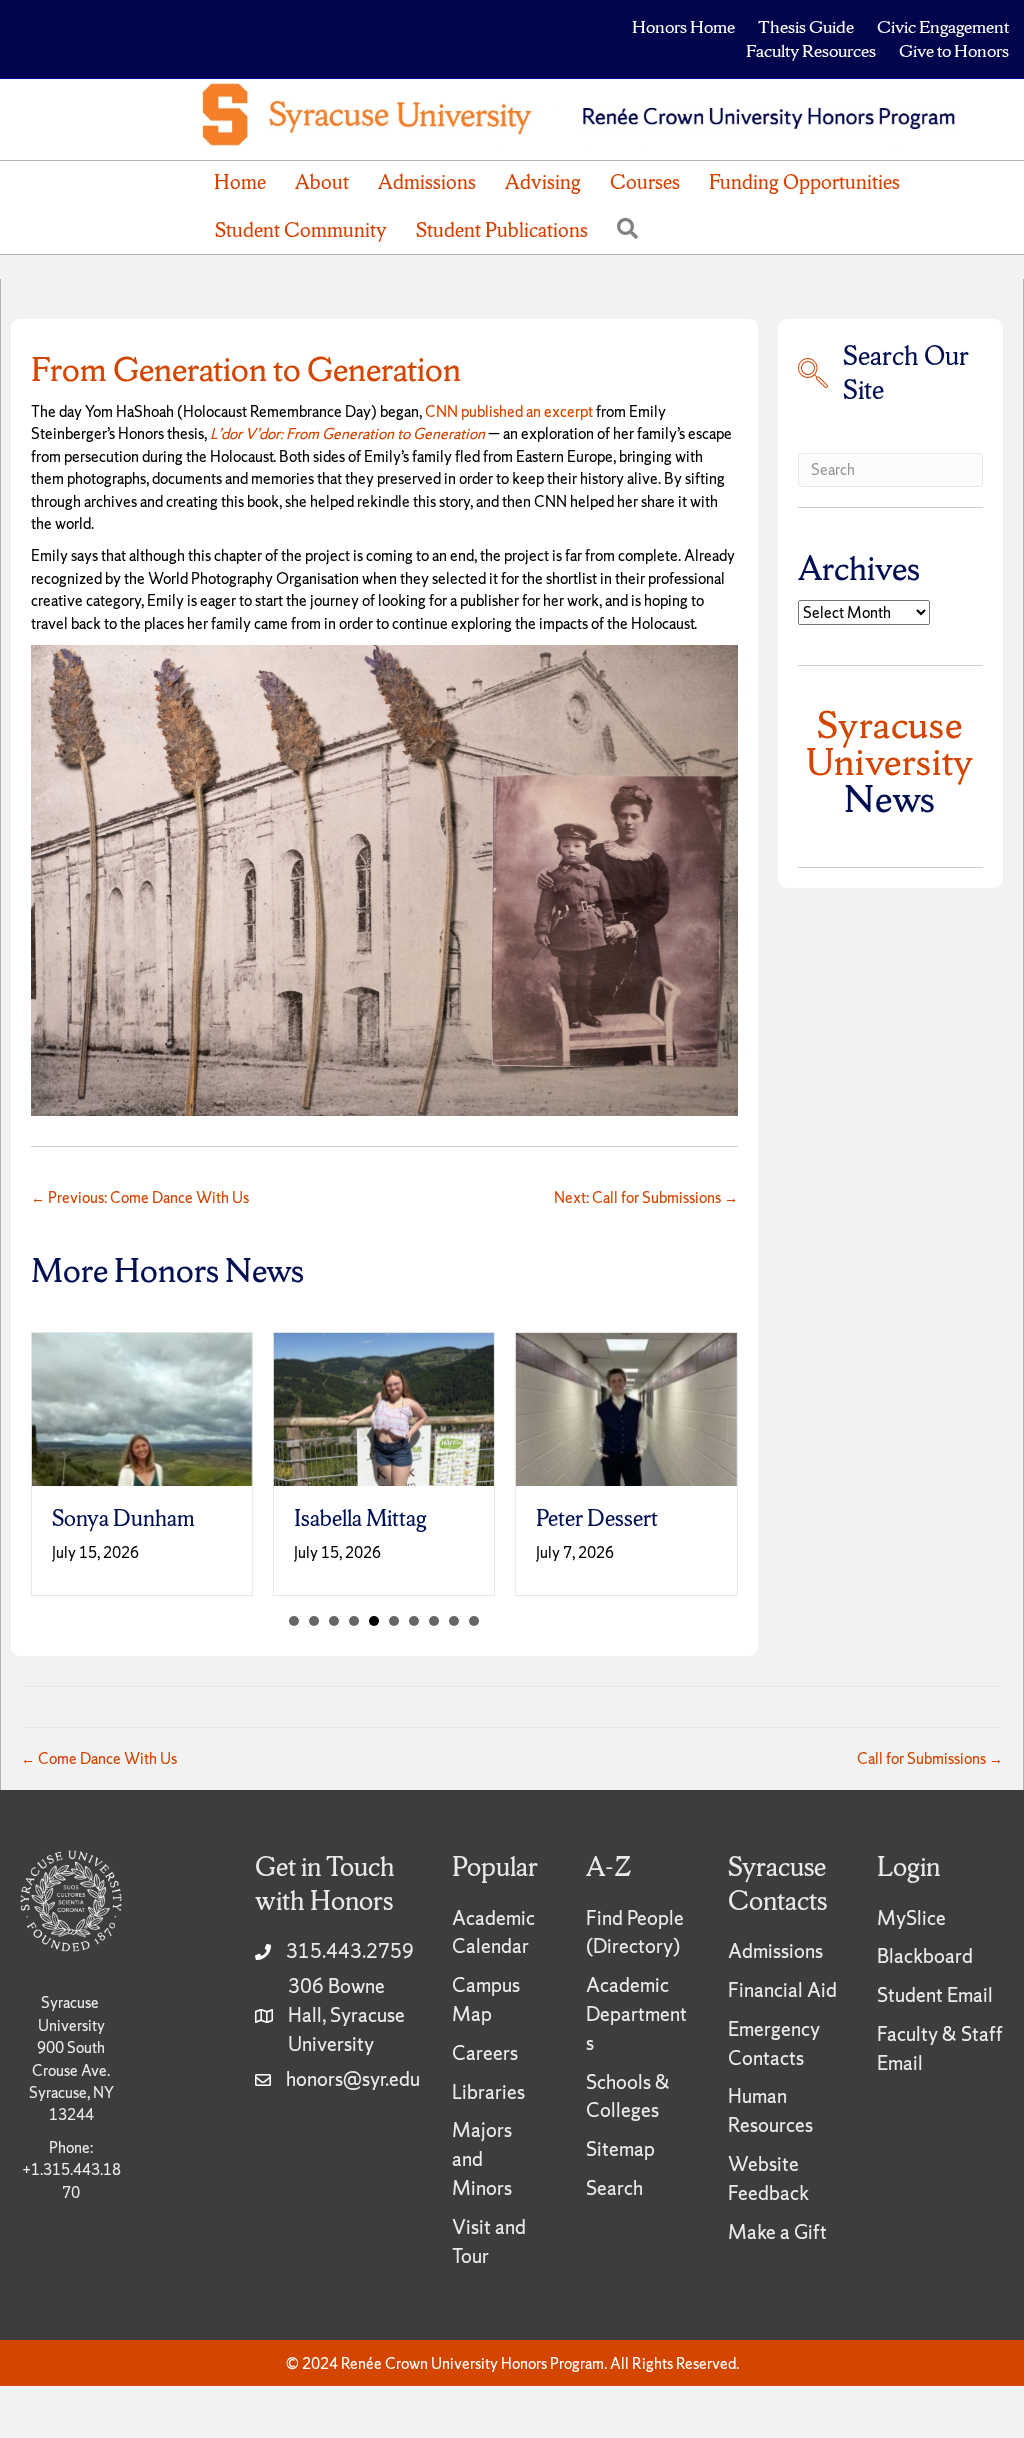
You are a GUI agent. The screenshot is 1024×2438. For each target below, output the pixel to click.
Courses (645, 182)
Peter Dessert (597, 1518)
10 (474, 1621)
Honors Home (683, 26)
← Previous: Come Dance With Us (140, 1197)
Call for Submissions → (930, 1758)
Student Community (301, 230)
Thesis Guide (806, 26)
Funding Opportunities (804, 182)
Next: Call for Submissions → (646, 1197)
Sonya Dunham (123, 1518)
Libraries (488, 2092)
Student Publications (502, 230)
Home (240, 182)
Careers (485, 2053)
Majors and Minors (482, 2159)
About (322, 182)
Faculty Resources (811, 50)
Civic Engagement (943, 26)
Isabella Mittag (360, 1518)
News (890, 761)
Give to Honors (954, 50)
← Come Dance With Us (99, 1758)
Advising (543, 182)
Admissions (427, 182)
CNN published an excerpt (509, 411)
